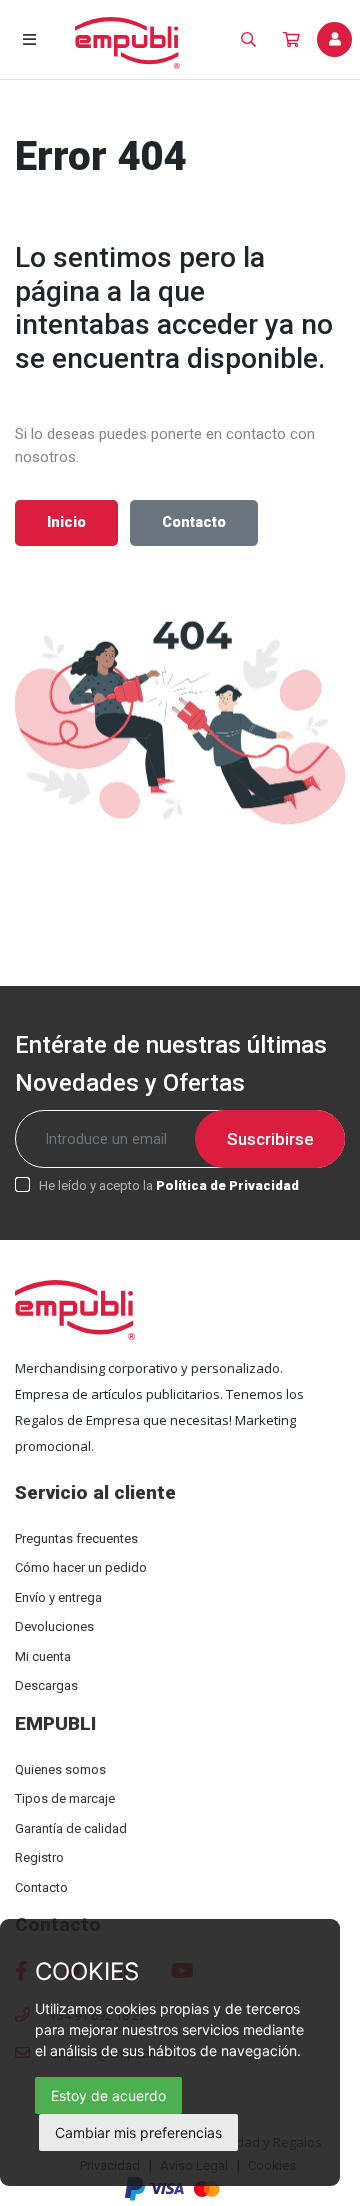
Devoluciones (54, 1626)
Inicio (66, 522)
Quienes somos (60, 1769)
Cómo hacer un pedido (81, 1567)
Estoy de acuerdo (108, 2095)
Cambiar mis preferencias (138, 2132)
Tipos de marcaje (65, 1798)
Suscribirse (270, 1139)
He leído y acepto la (169, 1185)
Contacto (194, 522)
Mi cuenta (43, 1656)
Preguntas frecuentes (76, 1538)
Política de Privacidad (227, 1185)
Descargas (46, 1685)
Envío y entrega (58, 1597)
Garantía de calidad (71, 1828)
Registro (39, 1857)
